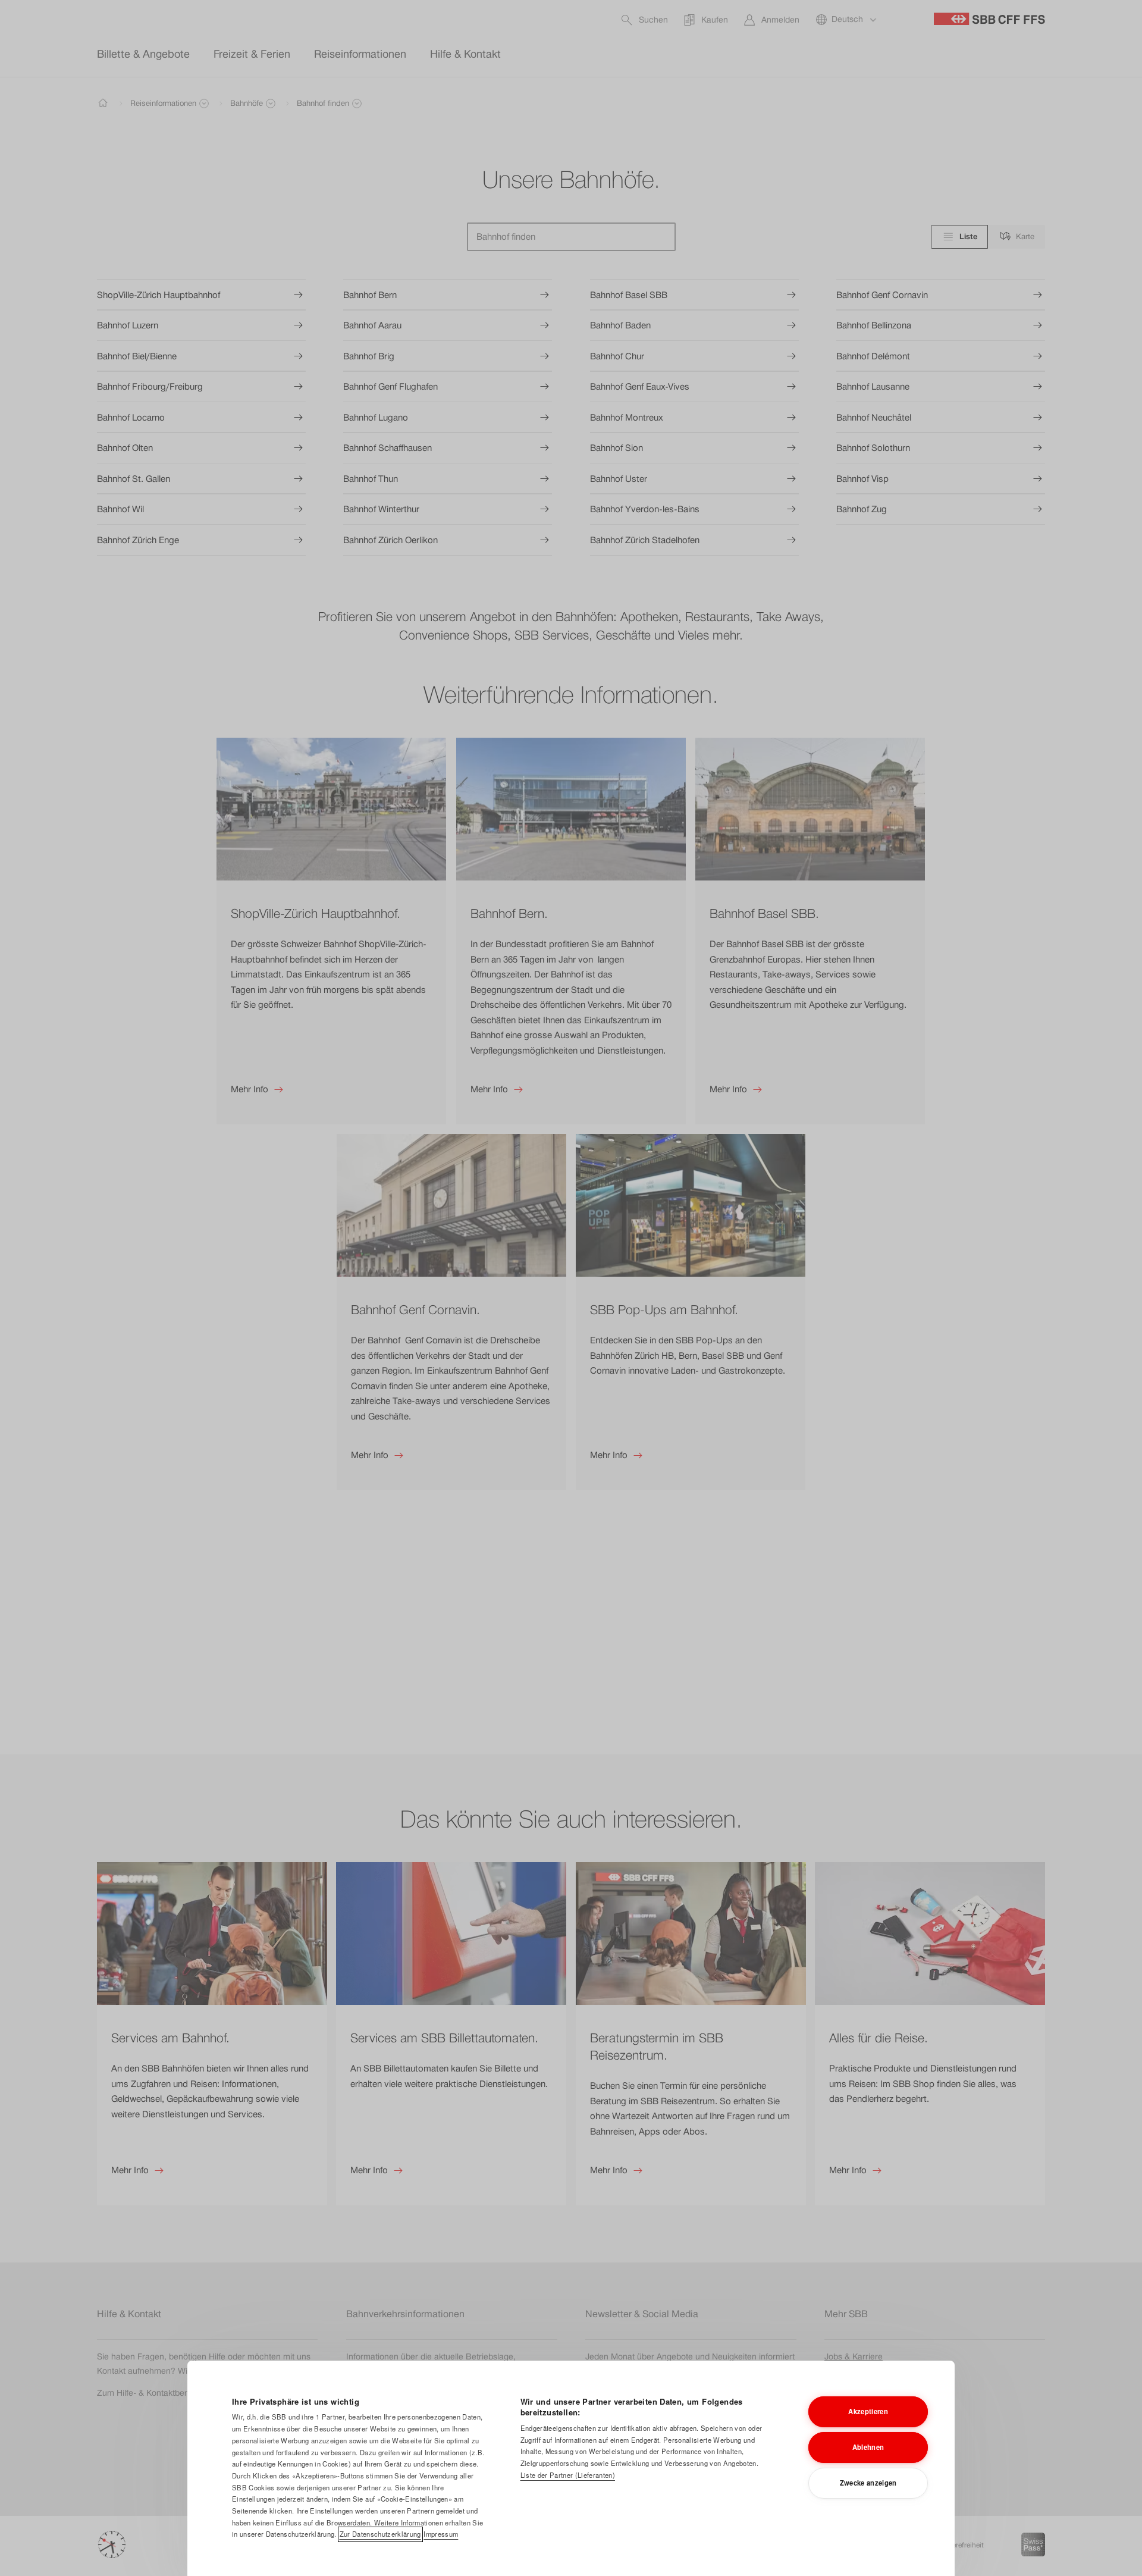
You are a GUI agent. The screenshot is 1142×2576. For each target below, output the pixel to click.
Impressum (441, 2534)
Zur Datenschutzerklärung (380, 2534)
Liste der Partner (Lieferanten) (568, 2475)
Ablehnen (868, 2447)
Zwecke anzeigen (868, 2483)
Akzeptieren (868, 2411)
